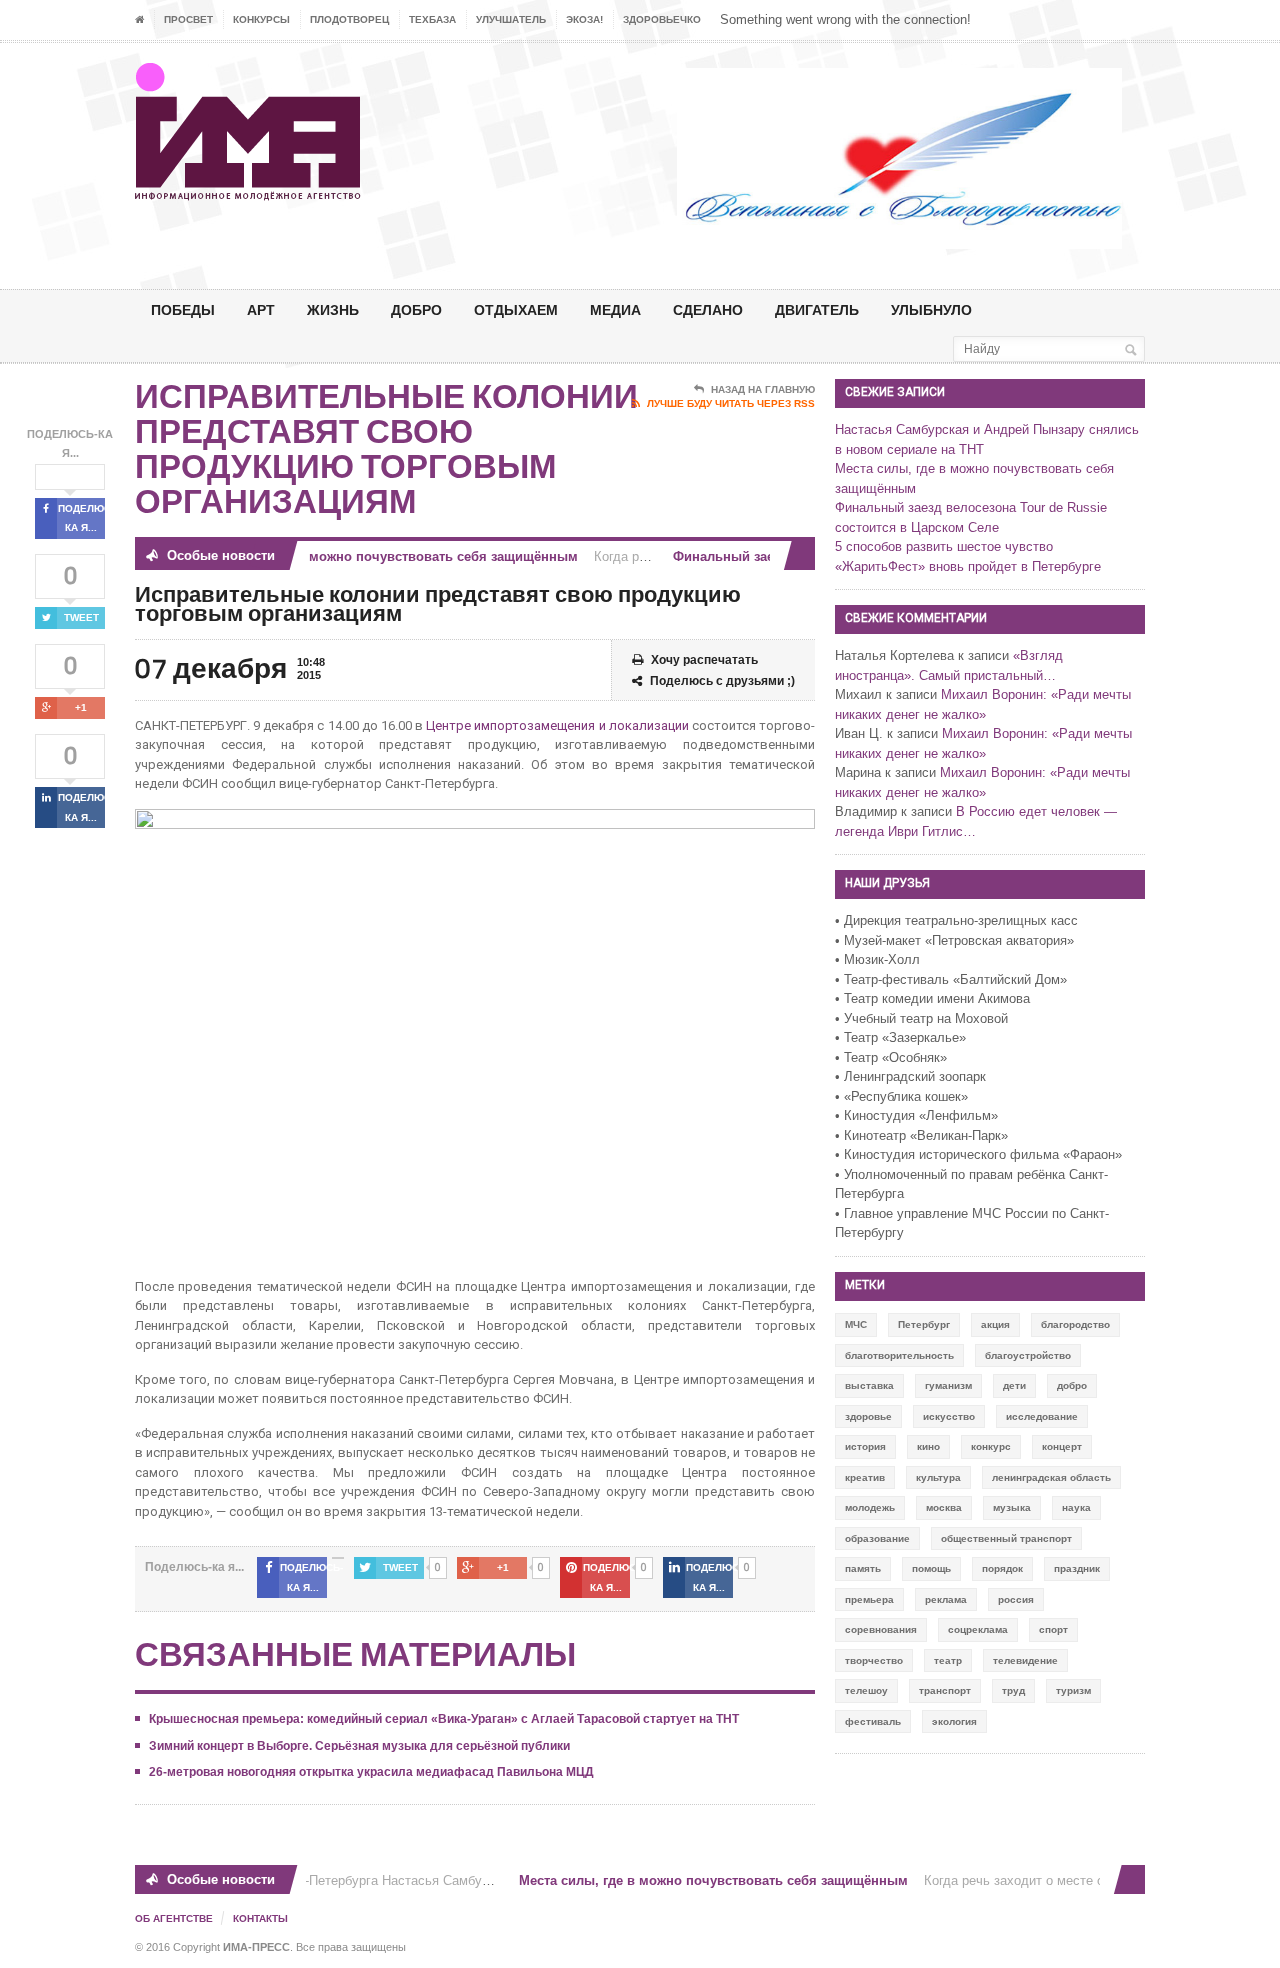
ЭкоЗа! (584, 19)
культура (938, 1477)
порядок (1002, 1568)
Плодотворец (349, 19)
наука (1076, 1507)
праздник (1077, 1568)
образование (877, 1538)
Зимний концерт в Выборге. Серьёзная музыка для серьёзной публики (359, 1746)
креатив (865, 1477)
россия (1016, 1599)
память (863, 1568)
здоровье (868, 1416)
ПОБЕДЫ (183, 309)
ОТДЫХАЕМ (516, 309)
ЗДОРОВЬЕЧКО (662, 19)
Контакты (260, 1918)
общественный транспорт (1006, 1538)
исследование (1042, 1416)
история (865, 1446)
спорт (1053, 1629)
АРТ (261, 309)
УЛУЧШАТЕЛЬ (511, 19)
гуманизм (948, 1385)
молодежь (870, 1507)
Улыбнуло (931, 309)
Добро (416, 309)
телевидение (1025, 1660)
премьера (869, 1599)
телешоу (866, 1690)
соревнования (881, 1629)
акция (995, 1324)
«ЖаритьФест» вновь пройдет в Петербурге (968, 566)
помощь (931, 1568)
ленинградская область (1051, 1477)
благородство (1075, 1324)
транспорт (945, 1690)
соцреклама (978, 1629)
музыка (1012, 1507)
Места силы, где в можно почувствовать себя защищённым (366, 556)
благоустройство (1028, 1355)
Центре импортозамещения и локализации (557, 725)
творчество (874, 1660)
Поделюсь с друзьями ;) (722, 681)
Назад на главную (763, 389)
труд (1013, 1690)
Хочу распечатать (704, 660)
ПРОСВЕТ (188, 19)
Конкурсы (261, 19)
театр (948, 1660)
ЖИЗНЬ (333, 309)
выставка (869, 1385)
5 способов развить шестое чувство (944, 546)
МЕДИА (615, 309)
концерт (1062, 1446)
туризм (1073, 1690)
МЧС (856, 1324)
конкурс (991, 1446)
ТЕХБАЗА (432, 19)
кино (928, 1446)
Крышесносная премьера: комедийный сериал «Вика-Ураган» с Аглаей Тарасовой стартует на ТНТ (444, 1719)
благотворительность (899, 1355)
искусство (949, 1416)
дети (1014, 1385)
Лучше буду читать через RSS (731, 403)
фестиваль (873, 1721)
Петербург (924, 1324)
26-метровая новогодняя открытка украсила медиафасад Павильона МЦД (371, 1772)
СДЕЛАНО (708, 309)
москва (944, 1507)
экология (954, 1721)
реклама (946, 1599)
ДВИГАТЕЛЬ (817, 309)
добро (1072, 1385)
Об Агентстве (174, 1918)
